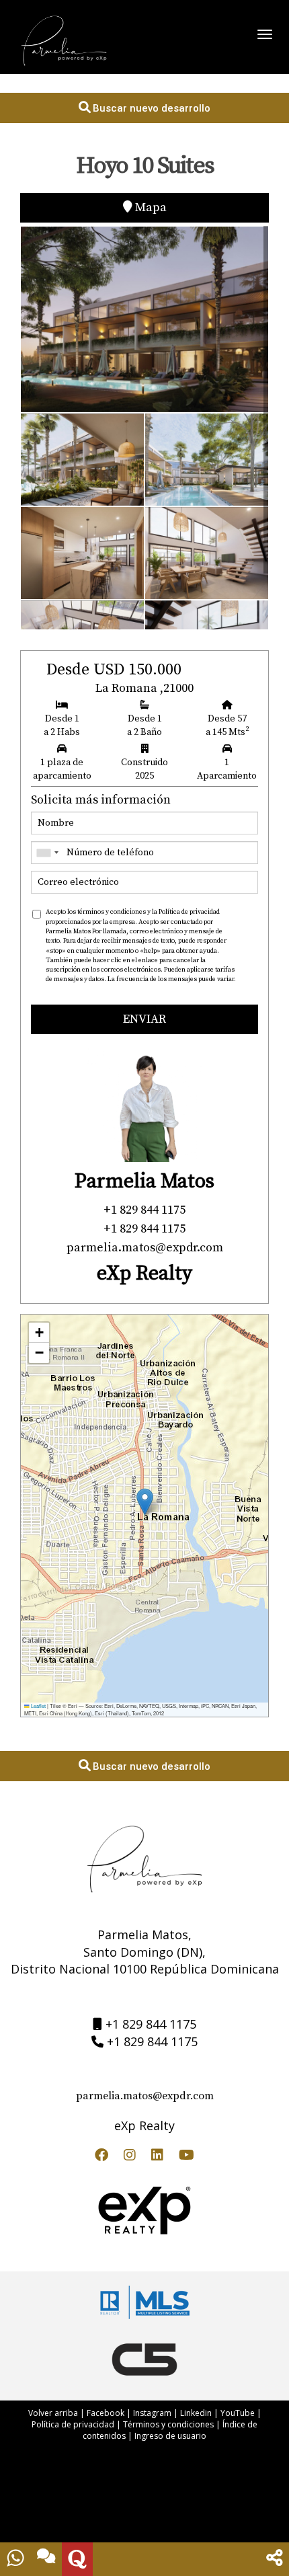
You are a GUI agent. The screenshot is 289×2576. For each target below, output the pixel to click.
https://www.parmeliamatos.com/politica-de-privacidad (126, 989)
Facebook (106, 2413)
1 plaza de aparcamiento (62, 769)
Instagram (152, 2413)
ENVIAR (144, 1019)
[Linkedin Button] (157, 2157)
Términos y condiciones (168, 2424)
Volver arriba (53, 2413)
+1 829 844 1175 (151, 2024)
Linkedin (196, 2413)
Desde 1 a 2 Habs (62, 726)
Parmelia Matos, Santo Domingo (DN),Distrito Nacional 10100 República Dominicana (145, 1952)
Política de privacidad (73, 2424)
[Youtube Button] (187, 2157)
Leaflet (38, 1706)
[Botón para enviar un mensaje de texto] (46, 2559)
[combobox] (47, 853)
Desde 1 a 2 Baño (144, 726)
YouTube (238, 2413)
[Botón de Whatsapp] (15, 2559)
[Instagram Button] (130, 2157)
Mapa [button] (150, 207)
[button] (145, 1502)
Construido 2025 (144, 769)
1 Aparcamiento (227, 769)
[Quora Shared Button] (77, 2559)
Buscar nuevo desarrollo (150, 108)
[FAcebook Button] (101, 2157)
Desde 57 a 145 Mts (227, 726)
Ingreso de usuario (170, 2436)
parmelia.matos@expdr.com (145, 2096)
